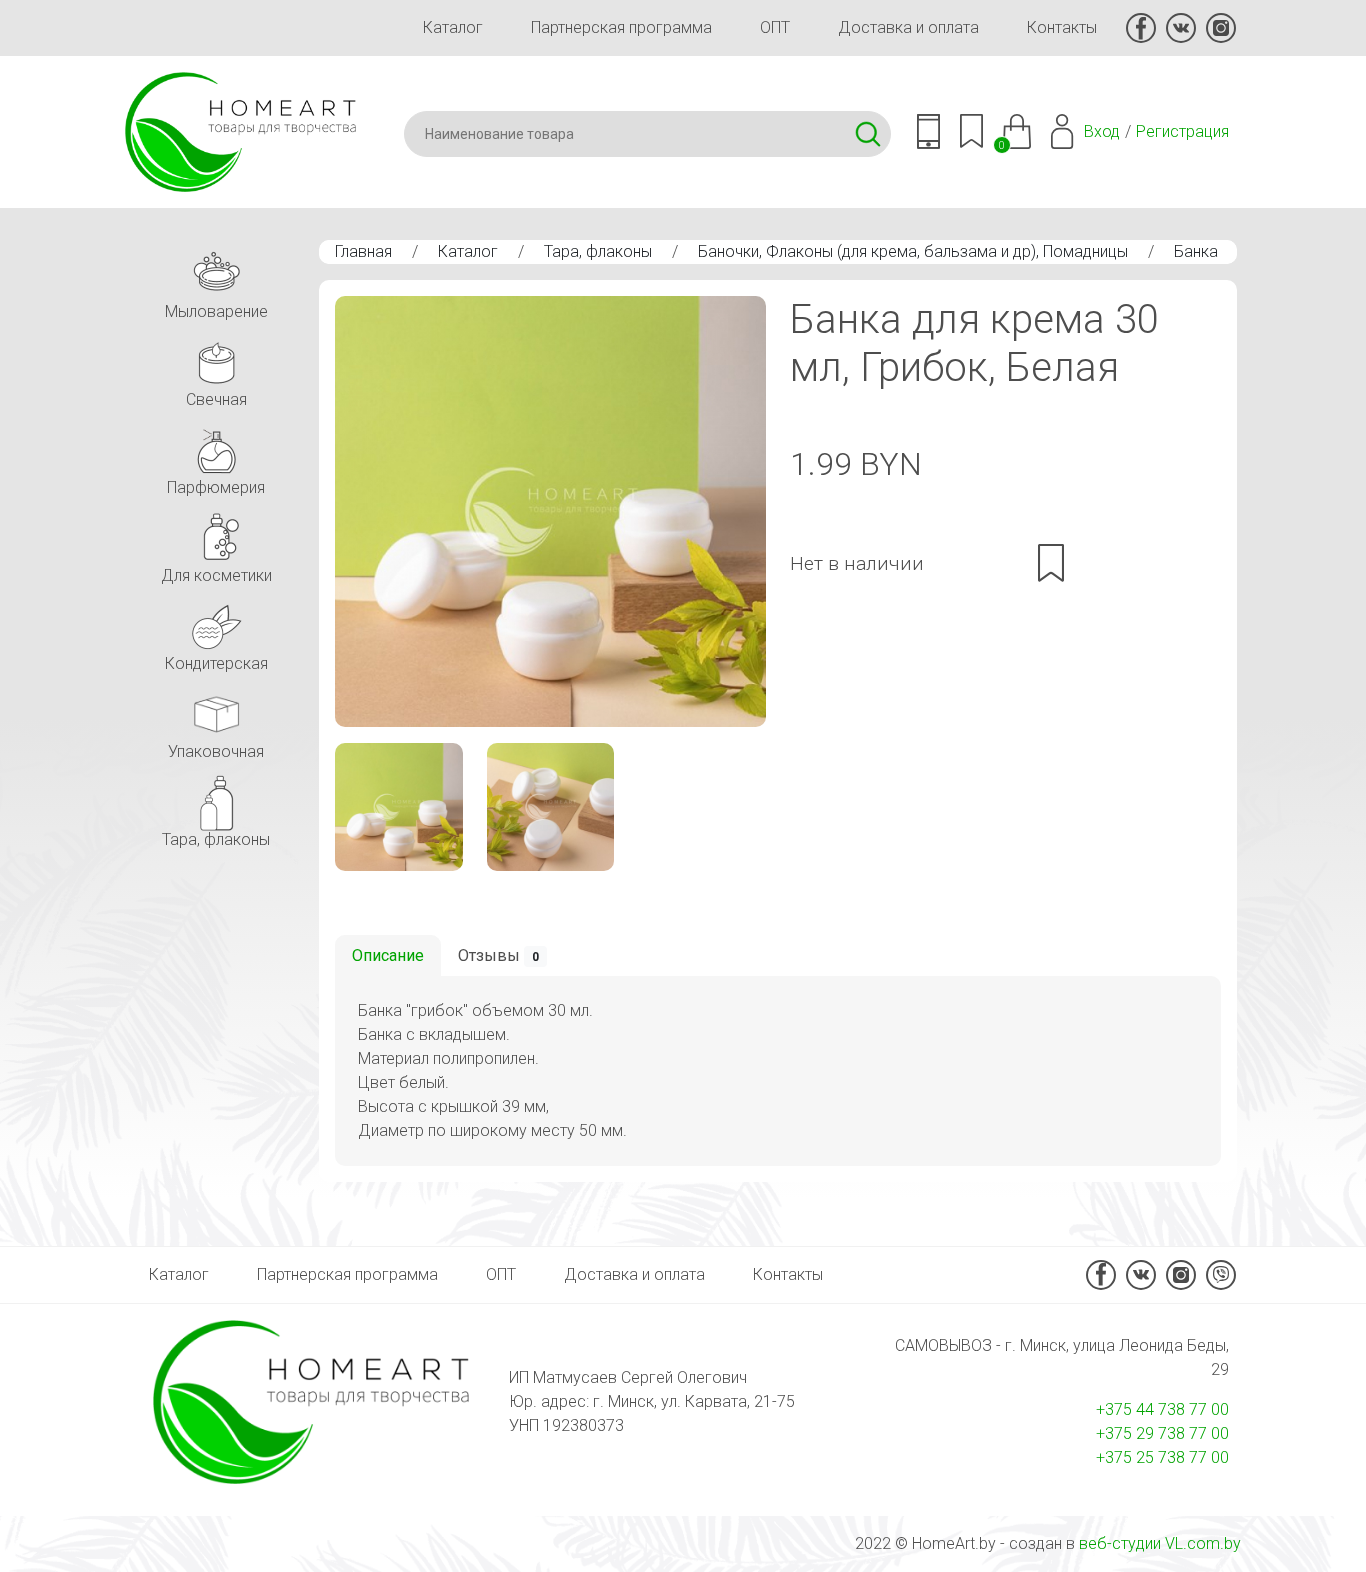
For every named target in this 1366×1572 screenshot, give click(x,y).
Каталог (453, 27)
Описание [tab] (388, 955)
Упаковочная (216, 751)
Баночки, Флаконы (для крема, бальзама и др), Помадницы (913, 251)
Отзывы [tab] (498, 955)
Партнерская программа (621, 27)
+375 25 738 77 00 (1162, 1457)
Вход (1102, 131)
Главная (363, 251)
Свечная (216, 399)
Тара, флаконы (598, 251)
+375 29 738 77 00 (1162, 1433)
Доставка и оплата (908, 27)
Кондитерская (216, 663)
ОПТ (775, 27)
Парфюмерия (216, 487)
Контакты (1062, 27)
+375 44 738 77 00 (1162, 1409)
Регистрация (1182, 131)
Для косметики (216, 575)
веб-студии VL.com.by (1160, 1543)
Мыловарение (216, 311)
